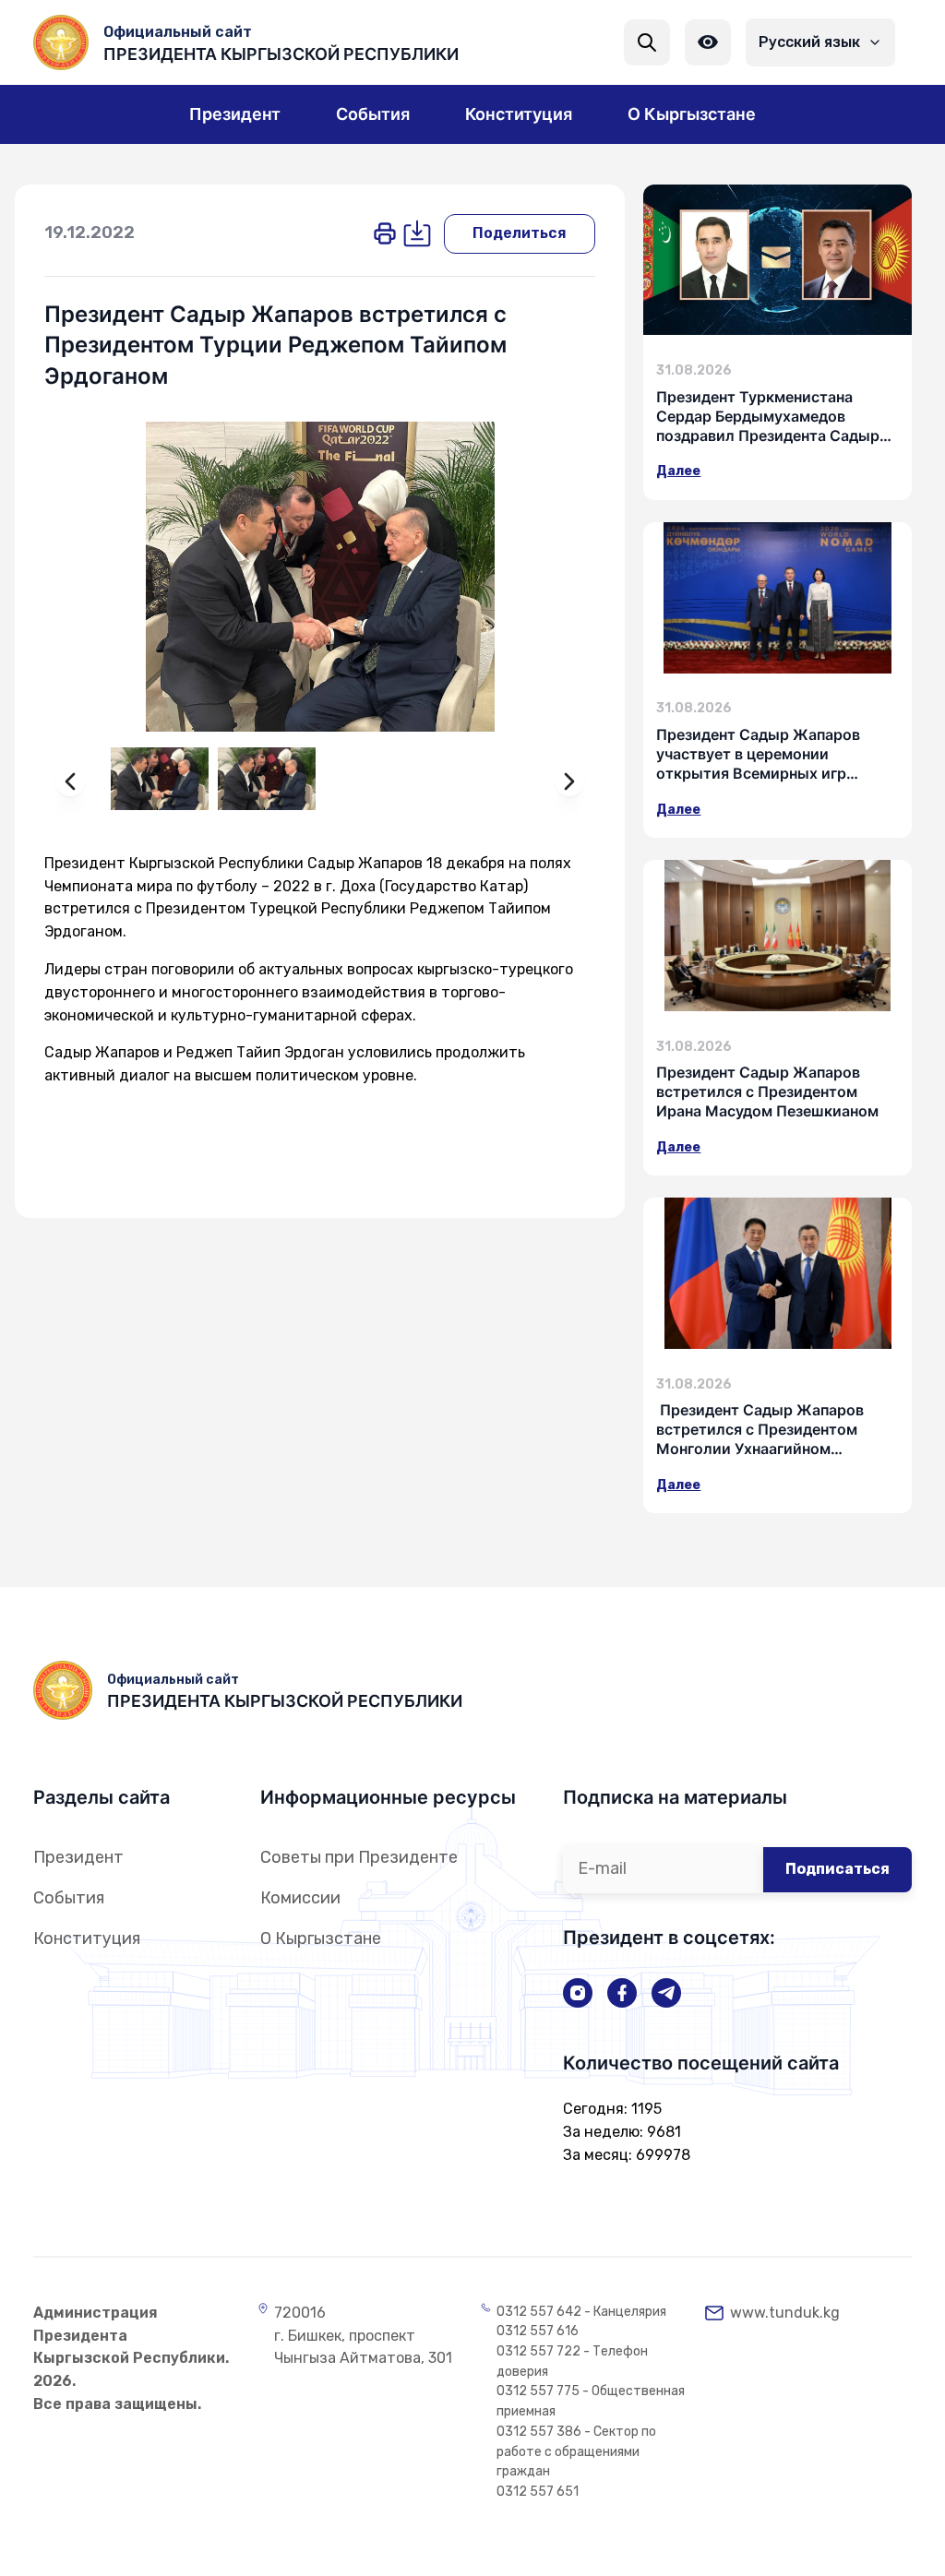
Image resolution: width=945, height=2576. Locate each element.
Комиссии (300, 1898)
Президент (78, 1857)
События (69, 1898)
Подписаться (837, 1869)
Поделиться (520, 233)
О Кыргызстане (321, 1938)
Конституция (87, 1938)
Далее (678, 471)
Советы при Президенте (359, 1857)
